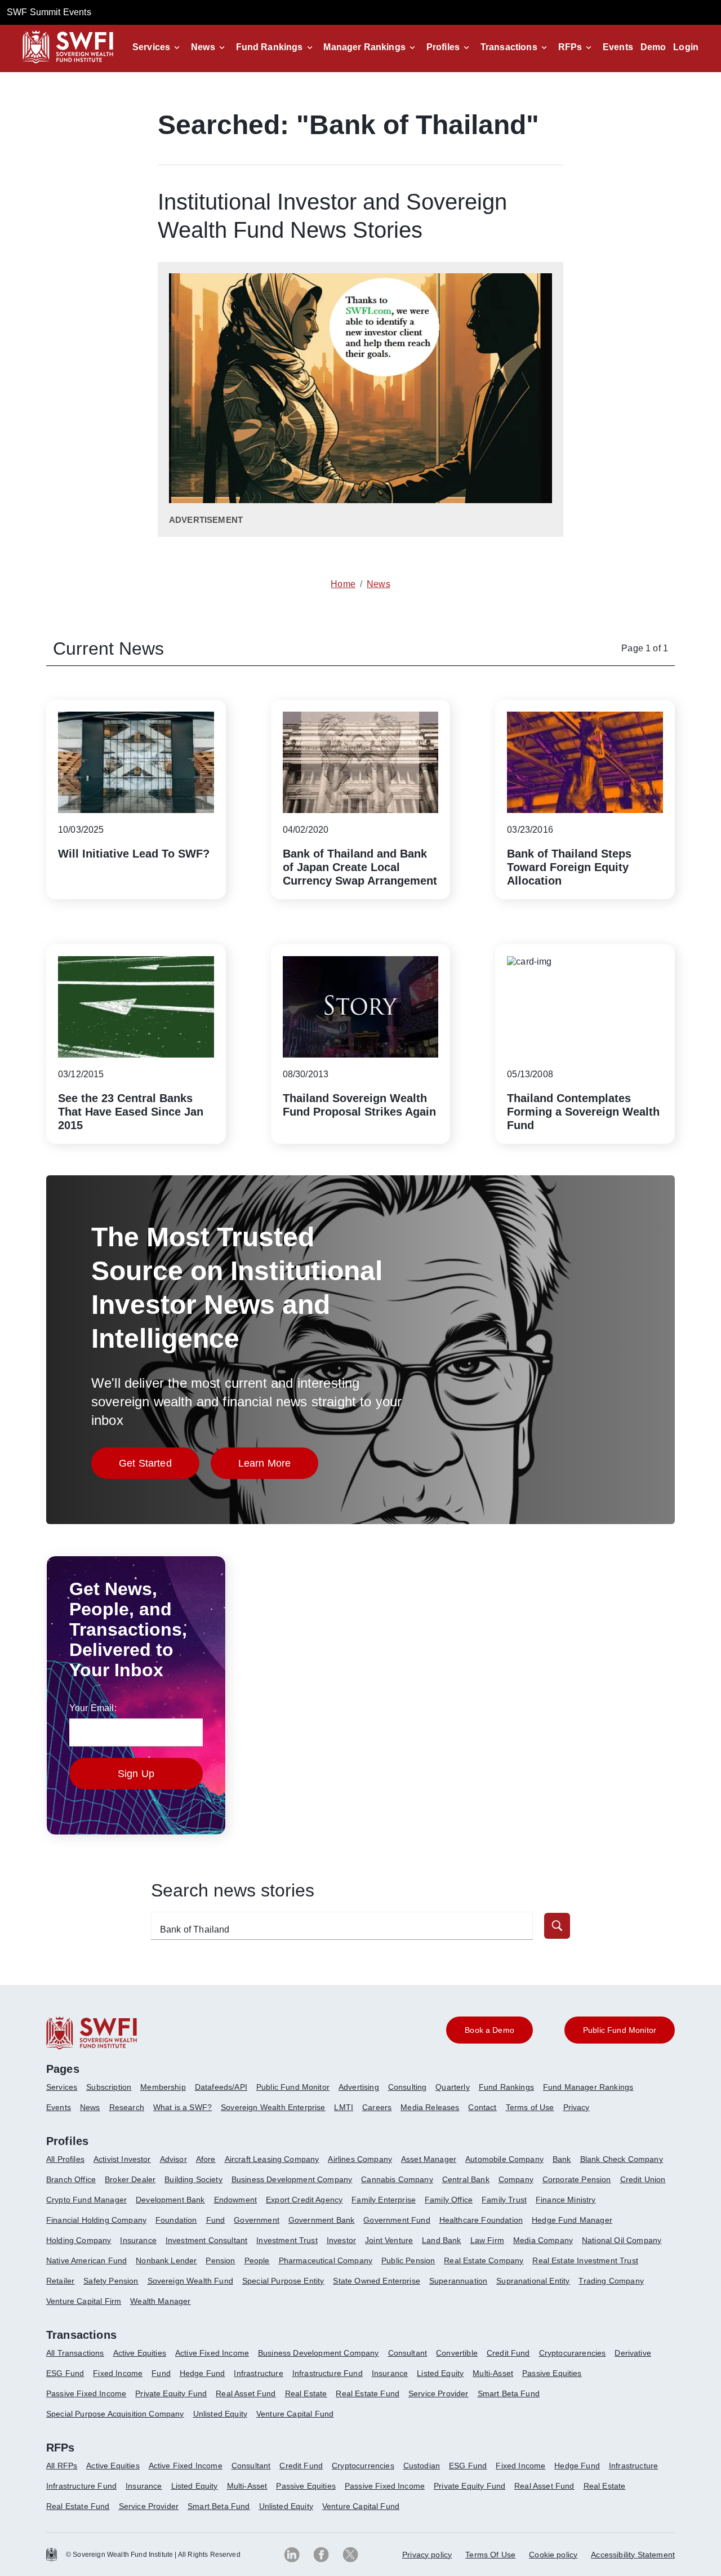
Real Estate (306, 2393)
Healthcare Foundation (481, 2220)
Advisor (173, 2159)
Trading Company (611, 2281)
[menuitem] (66, 2091)
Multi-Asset (493, 2373)
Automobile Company (504, 2159)
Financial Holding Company (96, 2220)
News (203, 47)
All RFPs (62, 2466)
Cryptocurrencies (363, 2466)
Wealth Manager (160, 2301)
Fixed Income (118, 2373)
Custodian (422, 2466)
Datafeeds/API (221, 2087)
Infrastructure (258, 2373)
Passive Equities (552, 2373)
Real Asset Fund (246, 2393)
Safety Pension (111, 2281)
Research (127, 2107)
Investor (341, 2240)
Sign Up (136, 1774)
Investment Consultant (206, 2240)
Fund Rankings (270, 47)
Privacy (577, 2107)
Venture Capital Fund (295, 2414)
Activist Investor (122, 2159)
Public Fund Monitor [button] (620, 2030)
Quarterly (452, 2087)
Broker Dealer (130, 2179)
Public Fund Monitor (293, 2087)
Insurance (138, 2240)
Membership (163, 2087)
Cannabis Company (397, 2179)
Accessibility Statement (633, 2555)
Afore (206, 2159)
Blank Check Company (622, 2159)
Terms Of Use (490, 2555)
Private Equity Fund (171, 2393)
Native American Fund (86, 2260)
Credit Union (643, 2179)
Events (618, 47)
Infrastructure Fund (328, 2373)
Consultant (408, 2353)
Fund (216, 2220)
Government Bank (321, 2220)
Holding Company (79, 2240)
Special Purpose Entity (283, 2281)
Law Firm (487, 2240)
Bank (562, 2159)
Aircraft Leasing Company (272, 2159)
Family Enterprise (384, 2200)
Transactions (509, 47)
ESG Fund (65, 2373)
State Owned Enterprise (377, 2281)
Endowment (235, 2200)
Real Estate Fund (368, 2393)
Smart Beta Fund (509, 2393)
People (257, 2260)
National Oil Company (622, 2240)
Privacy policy (427, 2555)
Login (686, 47)
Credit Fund (508, 2353)
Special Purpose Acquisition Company (115, 2414)
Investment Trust (287, 2240)
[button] (158, 47)
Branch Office (71, 2179)
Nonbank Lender (166, 2260)
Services (151, 47)
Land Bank (441, 2240)
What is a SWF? (183, 2107)
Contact (482, 2107)
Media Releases (430, 2107)
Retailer (60, 2281)
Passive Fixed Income (86, 2393)
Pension (220, 2260)
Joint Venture (389, 2240)
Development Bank (170, 2200)
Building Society (193, 2179)
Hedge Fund (202, 2373)
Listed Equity (440, 2373)
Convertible (457, 2353)
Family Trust (504, 2200)
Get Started (159, 1466)
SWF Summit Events (49, 12)
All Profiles (65, 2159)
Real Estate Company (484, 2260)
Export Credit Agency (304, 2200)
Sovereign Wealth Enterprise (273, 2107)
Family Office (449, 2200)
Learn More (279, 1466)
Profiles (443, 47)
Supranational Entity (533, 2281)
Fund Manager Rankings (588, 2087)
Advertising (359, 2087)
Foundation (176, 2220)
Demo (653, 47)
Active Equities (140, 2353)
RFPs (570, 47)
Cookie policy (553, 2555)
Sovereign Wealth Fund (190, 2281)
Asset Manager (429, 2159)
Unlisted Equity (220, 2414)
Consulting (408, 2087)
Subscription (109, 2087)
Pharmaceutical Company (326, 2260)
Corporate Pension (577, 2179)
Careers (377, 2107)
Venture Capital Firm (84, 2301)
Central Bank (466, 2179)
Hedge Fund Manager (572, 2220)
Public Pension (408, 2260)
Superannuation (458, 2281)
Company (516, 2179)
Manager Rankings (364, 47)
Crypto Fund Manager (86, 2200)
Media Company (543, 2240)
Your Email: (93, 1708)
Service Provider (439, 2393)
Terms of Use (530, 2107)
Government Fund (397, 2220)
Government (257, 2220)
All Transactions (75, 2353)
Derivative (633, 2353)
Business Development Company (292, 2179)
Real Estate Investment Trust (585, 2260)
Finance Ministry (566, 2200)
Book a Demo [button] (489, 2030)
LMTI (344, 2107)
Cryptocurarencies (573, 2353)
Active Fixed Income (212, 2353)
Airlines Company (360, 2159)
